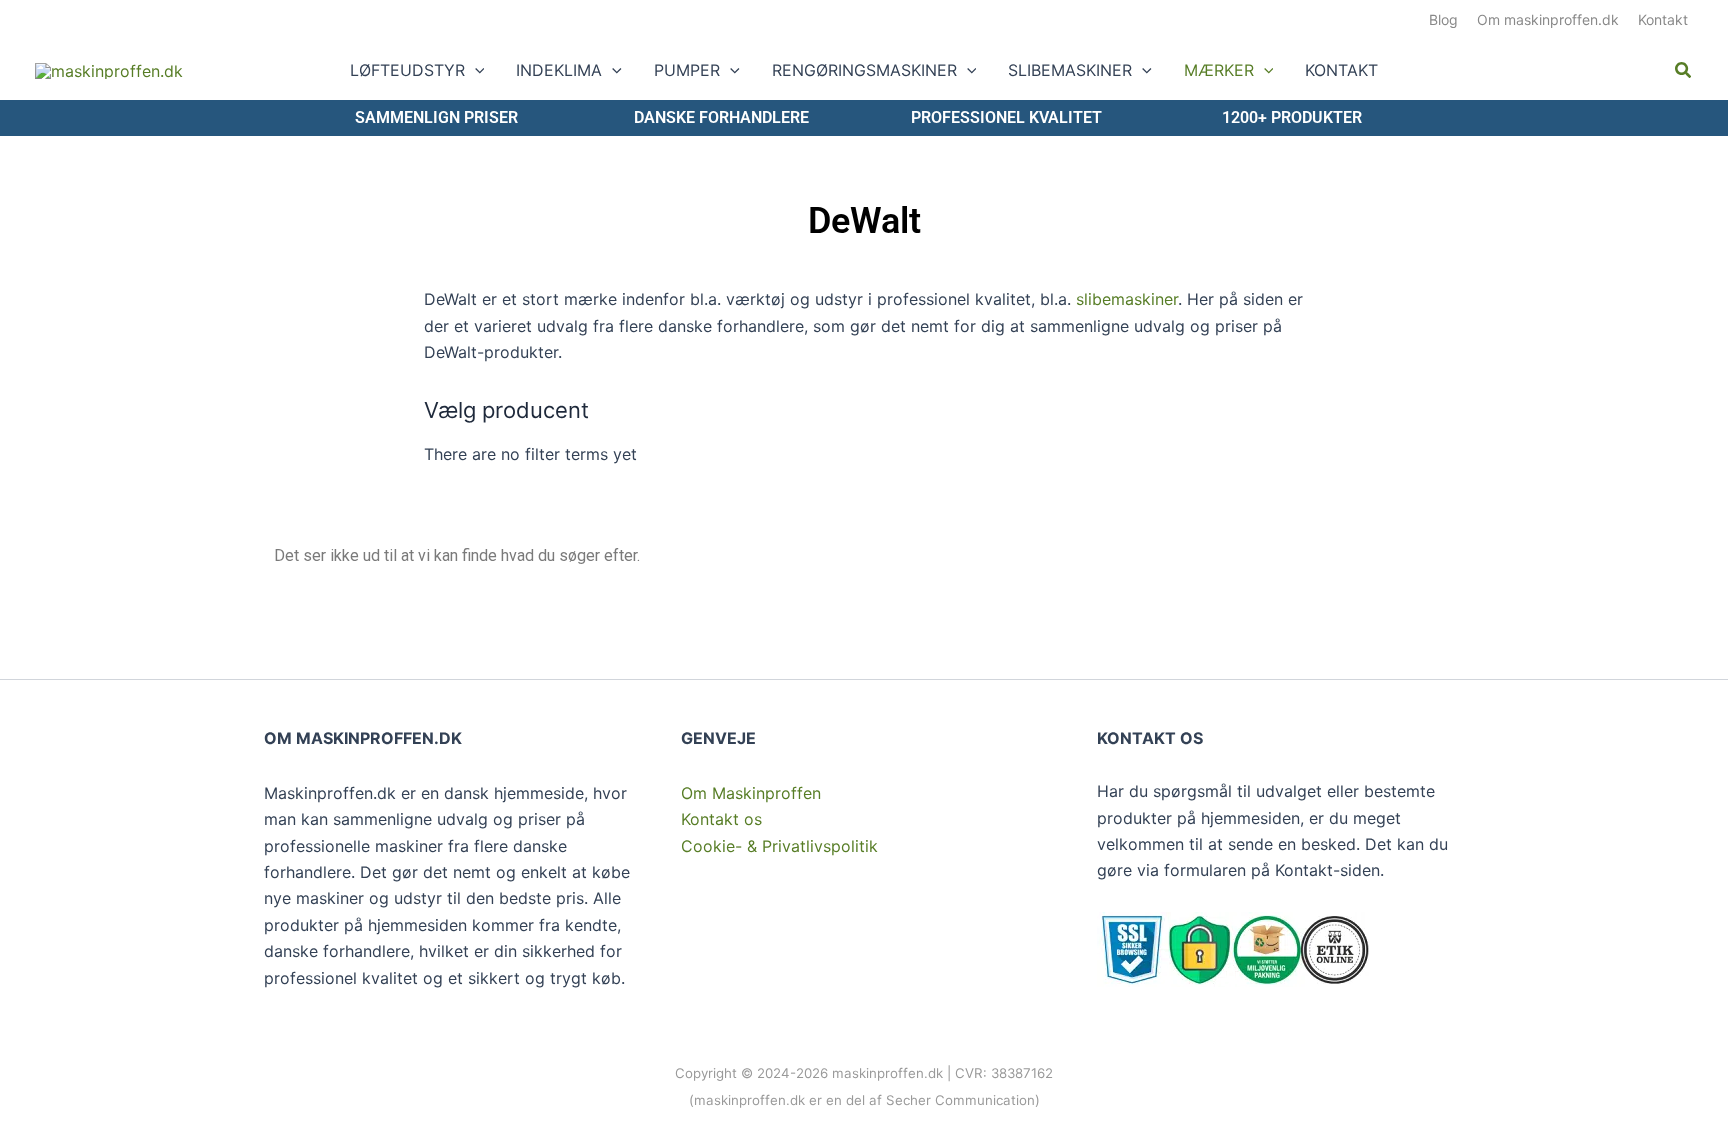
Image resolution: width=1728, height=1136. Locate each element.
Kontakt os (721, 819)
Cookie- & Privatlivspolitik (779, 846)
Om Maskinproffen (751, 793)
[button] (475, 70)
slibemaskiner (1127, 299)
